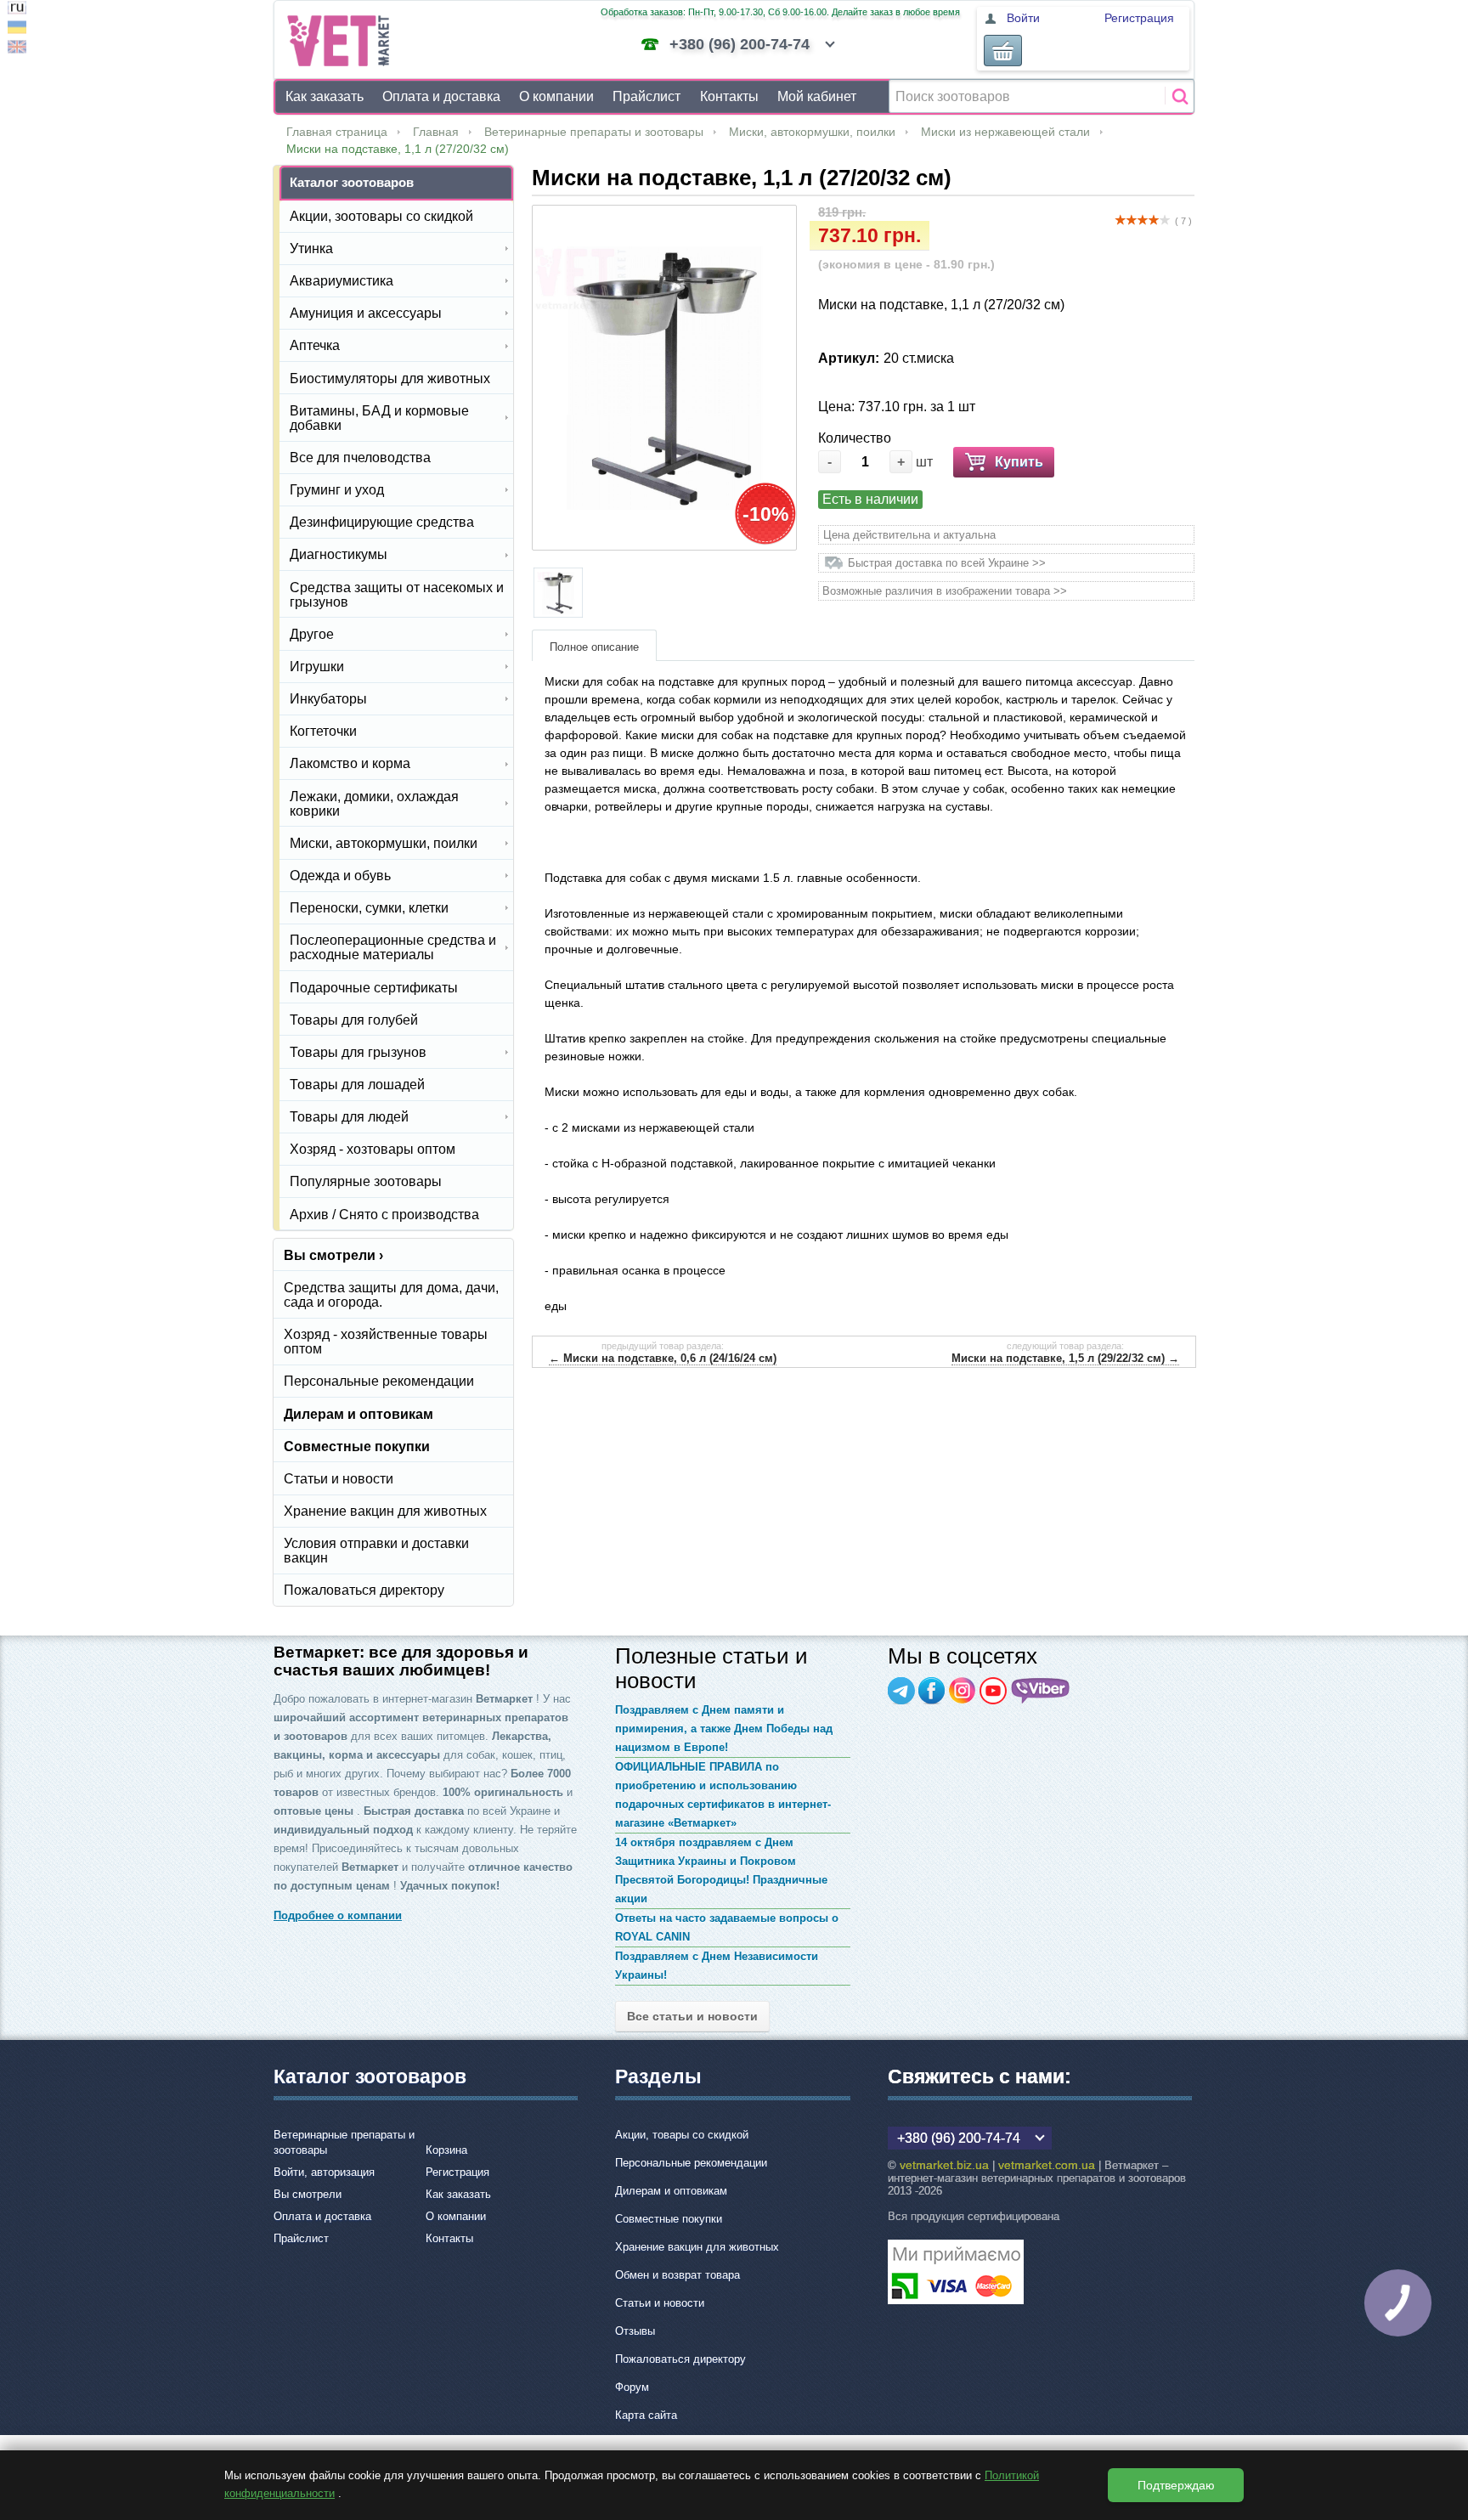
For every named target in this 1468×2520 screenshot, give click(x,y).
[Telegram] (901, 1691)
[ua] (17, 29)
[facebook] (932, 1691)
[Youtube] (993, 1691)
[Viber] (1041, 1691)
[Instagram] (963, 1691)
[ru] (17, 10)
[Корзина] (1003, 51)
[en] (17, 49)
